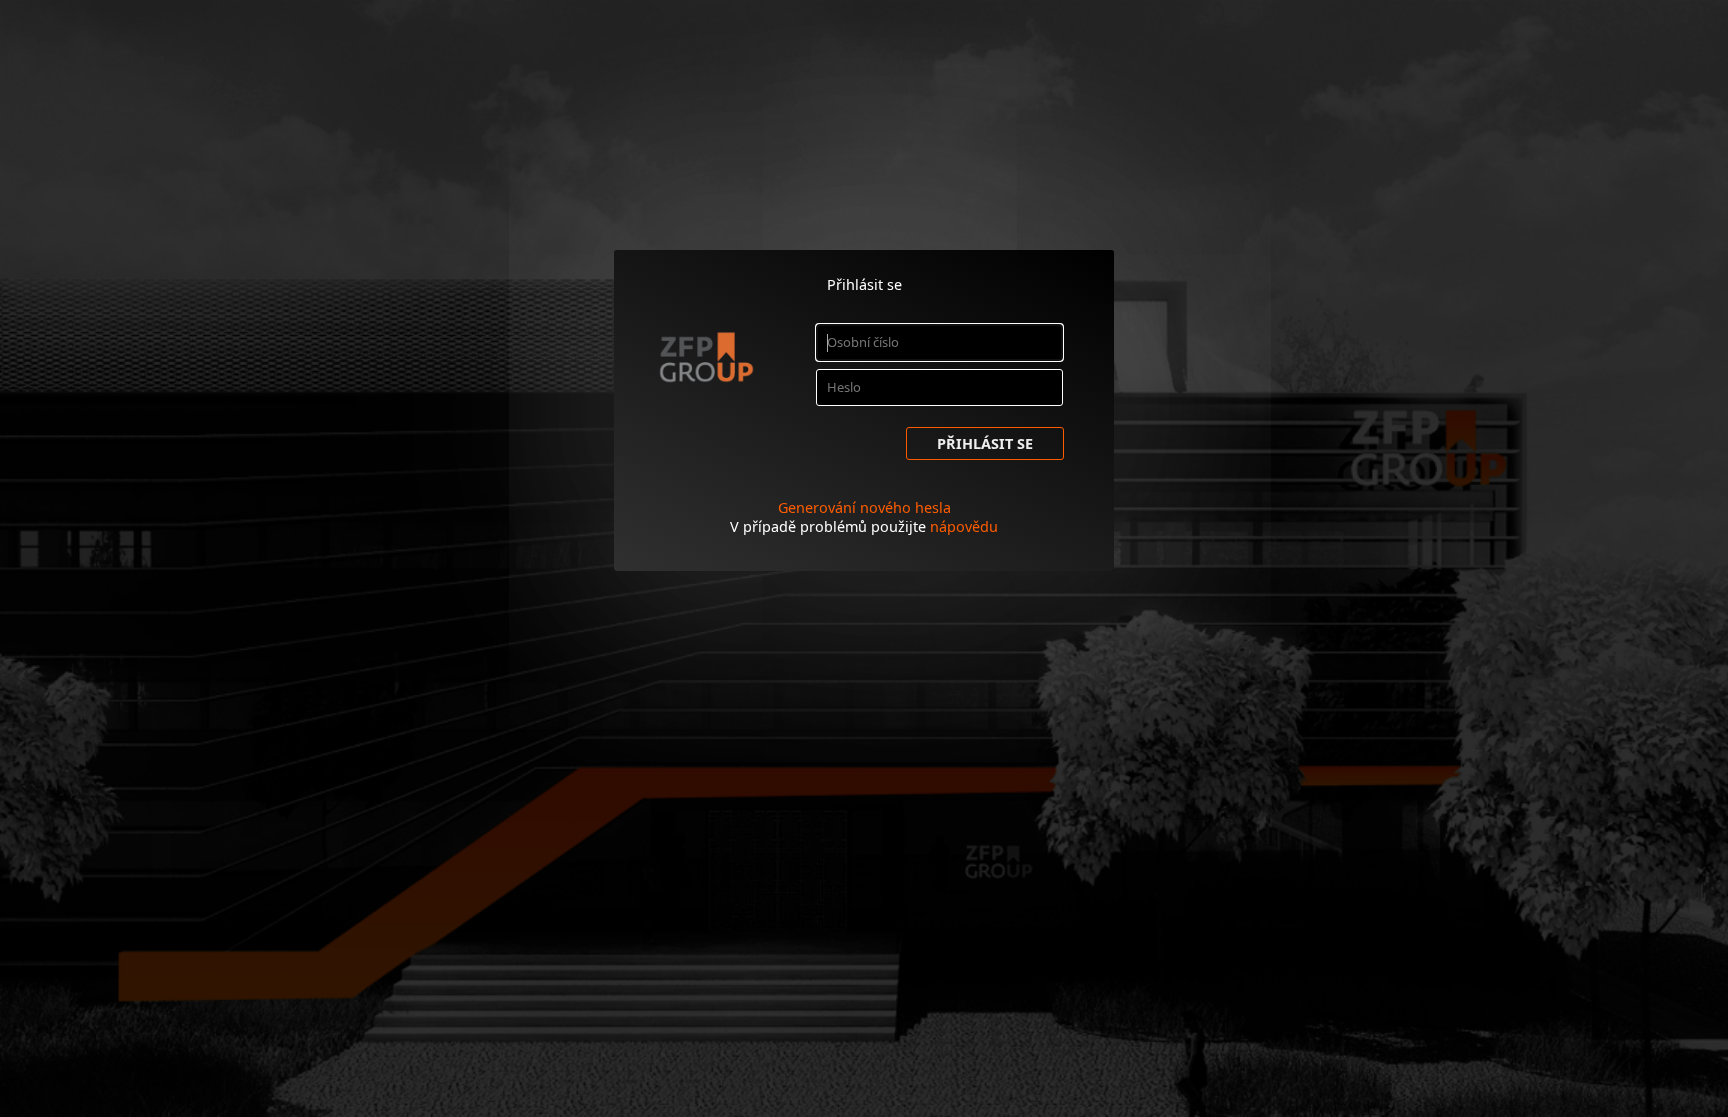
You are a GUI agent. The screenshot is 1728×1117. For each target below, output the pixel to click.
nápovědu (964, 526)
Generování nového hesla (864, 507)
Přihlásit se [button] (985, 443)
